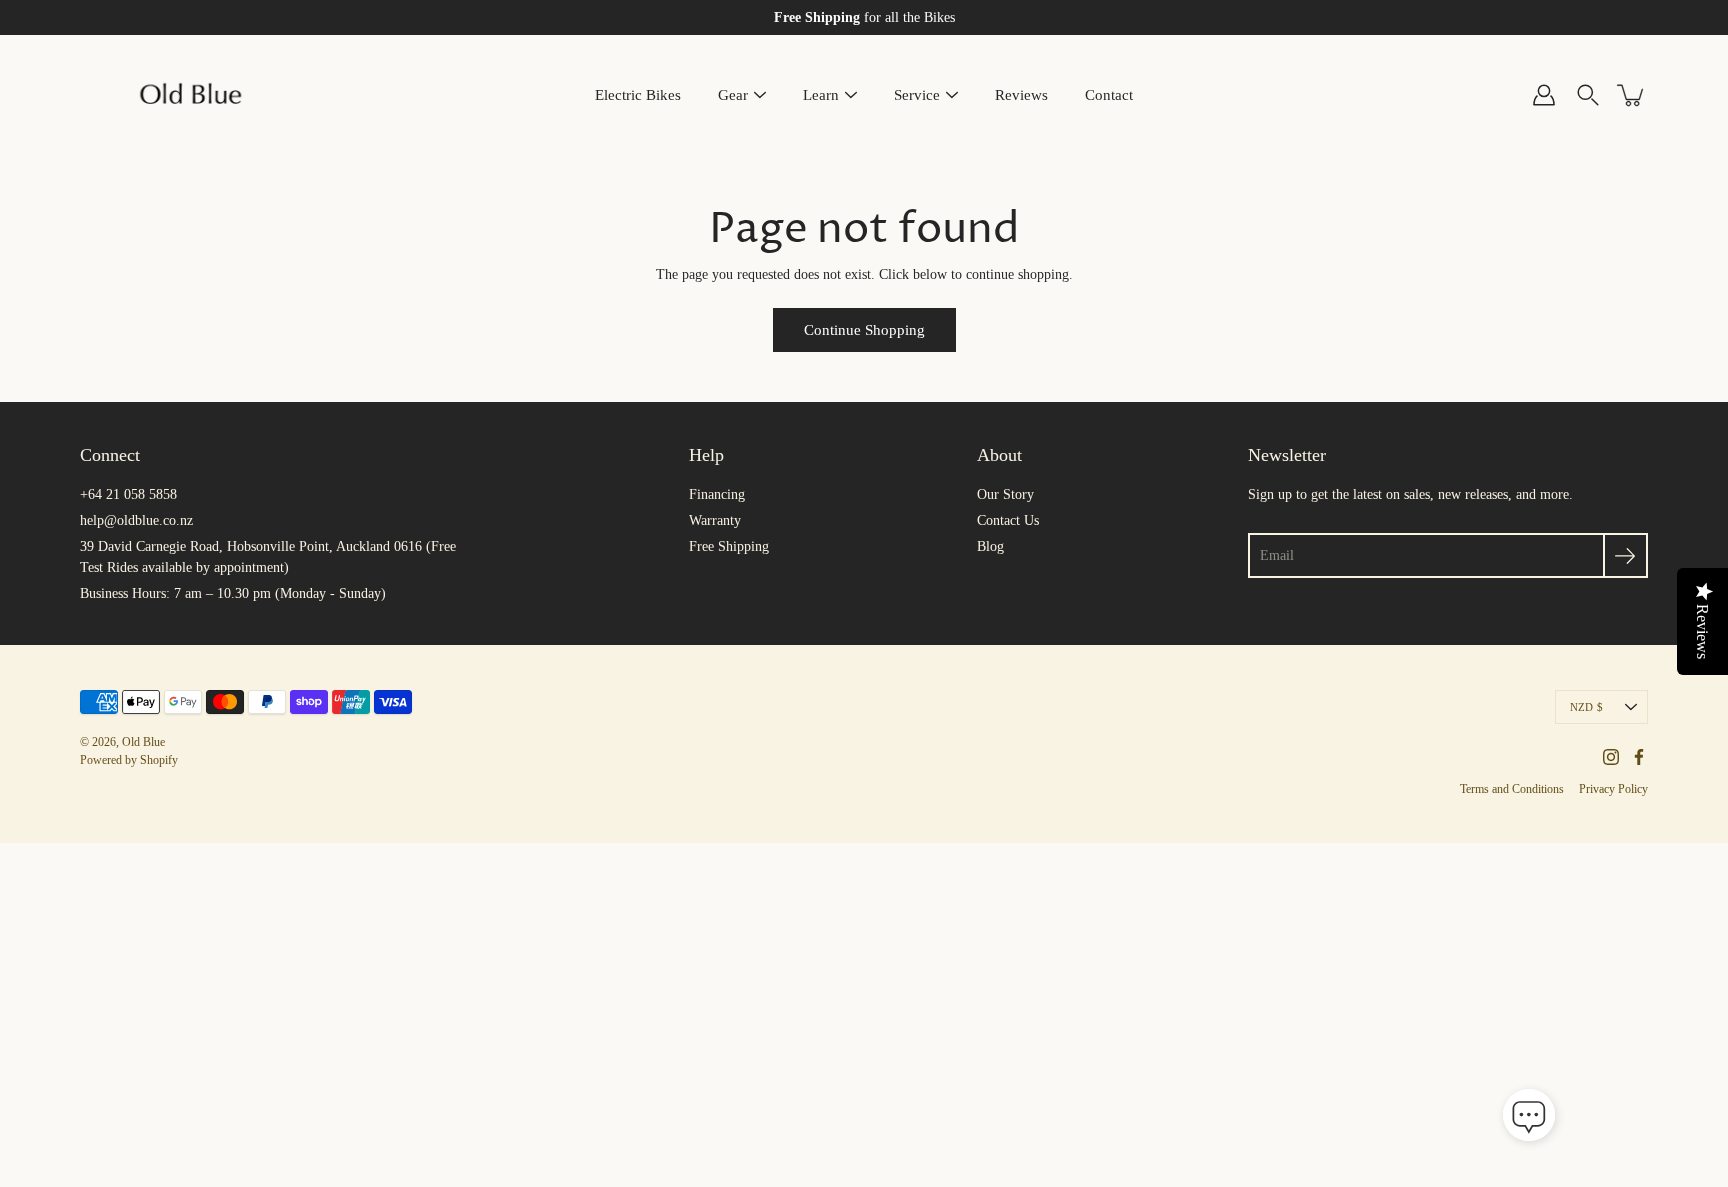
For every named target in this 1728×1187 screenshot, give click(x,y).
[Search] (1588, 95)
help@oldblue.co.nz (136, 520)
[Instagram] (1611, 757)
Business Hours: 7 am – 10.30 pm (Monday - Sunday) (233, 593)
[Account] (1544, 95)
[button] (1529, 1117)
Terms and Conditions (1512, 789)
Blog (990, 546)
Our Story (1005, 494)
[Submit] (1625, 555)
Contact (1109, 95)
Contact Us (1008, 520)
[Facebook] (1639, 757)
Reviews (1021, 95)
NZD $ (1586, 707)
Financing (717, 494)
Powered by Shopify (129, 760)
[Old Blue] (192, 95)
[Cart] (1632, 95)
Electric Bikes (638, 95)
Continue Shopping (864, 329)
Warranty (715, 520)
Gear (733, 95)
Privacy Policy (1613, 789)
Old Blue (143, 742)
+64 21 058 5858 (128, 494)
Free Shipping (729, 546)
